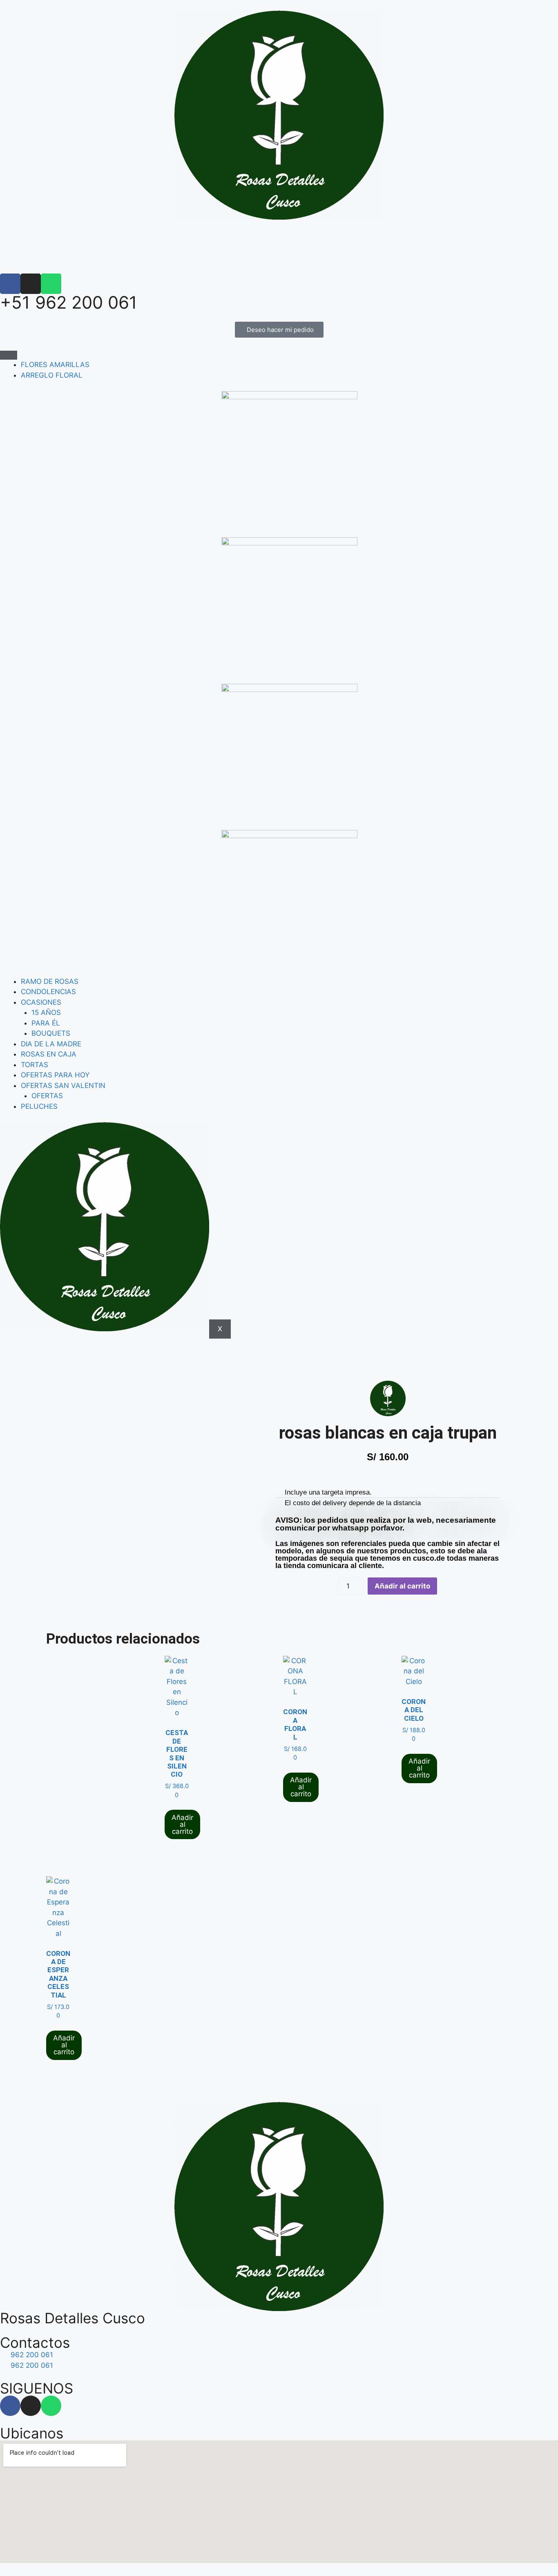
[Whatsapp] (51, 284)
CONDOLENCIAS (48, 992)
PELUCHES (39, 1106)
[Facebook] (10, 284)
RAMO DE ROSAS (50, 981)
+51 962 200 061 (69, 302)
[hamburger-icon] (9, 355)
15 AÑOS (46, 1012)
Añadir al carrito (402, 1586)
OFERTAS (47, 1096)
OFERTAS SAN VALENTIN (63, 1086)
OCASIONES (41, 1002)
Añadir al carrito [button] (182, 1824)
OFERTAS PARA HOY (55, 1075)
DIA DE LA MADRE (51, 1044)
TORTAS (35, 1065)
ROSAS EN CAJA (49, 1054)
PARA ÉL (46, 1023)
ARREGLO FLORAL (52, 375)
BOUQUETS (51, 1033)
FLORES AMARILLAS (55, 365)
